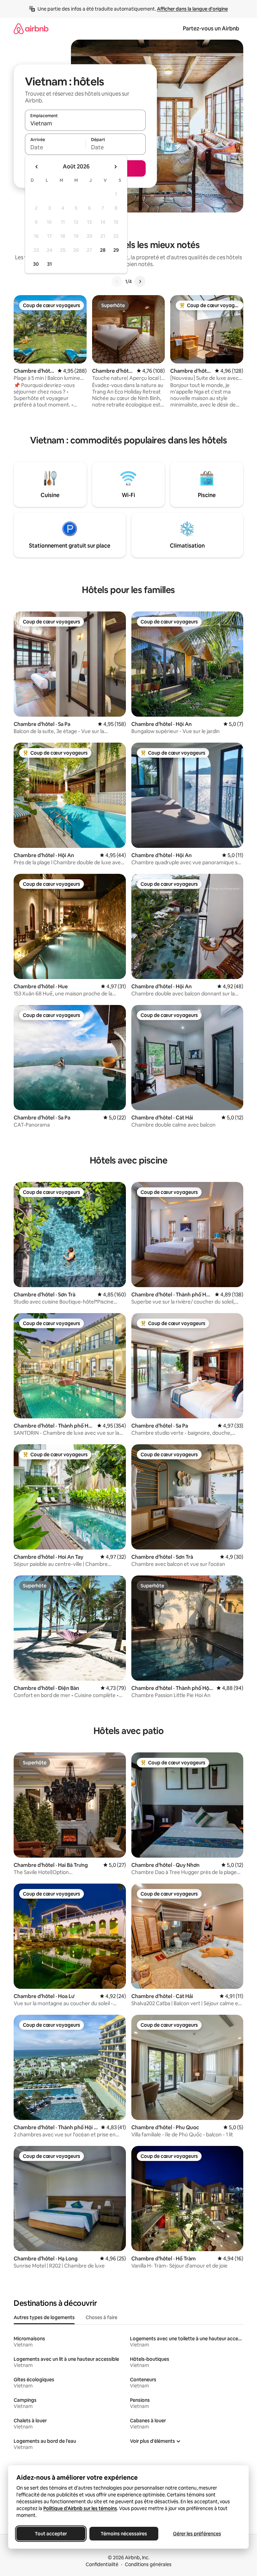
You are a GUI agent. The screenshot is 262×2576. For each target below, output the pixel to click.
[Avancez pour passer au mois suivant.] (115, 167)
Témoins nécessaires (124, 2534)
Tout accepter (51, 2534)
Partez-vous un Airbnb (211, 29)
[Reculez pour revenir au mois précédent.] (37, 167)
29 (116, 250)
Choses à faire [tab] (101, 2317)
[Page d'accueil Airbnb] (31, 29)
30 (36, 264)
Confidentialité (102, 2564)
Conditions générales (148, 2564)
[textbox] (55, 147)
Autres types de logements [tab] (44, 2317)
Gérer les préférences (197, 2534)
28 (103, 250)
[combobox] (85, 123)
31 (49, 264)
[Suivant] (140, 281)
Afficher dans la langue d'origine (192, 9)
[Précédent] (117, 281)
